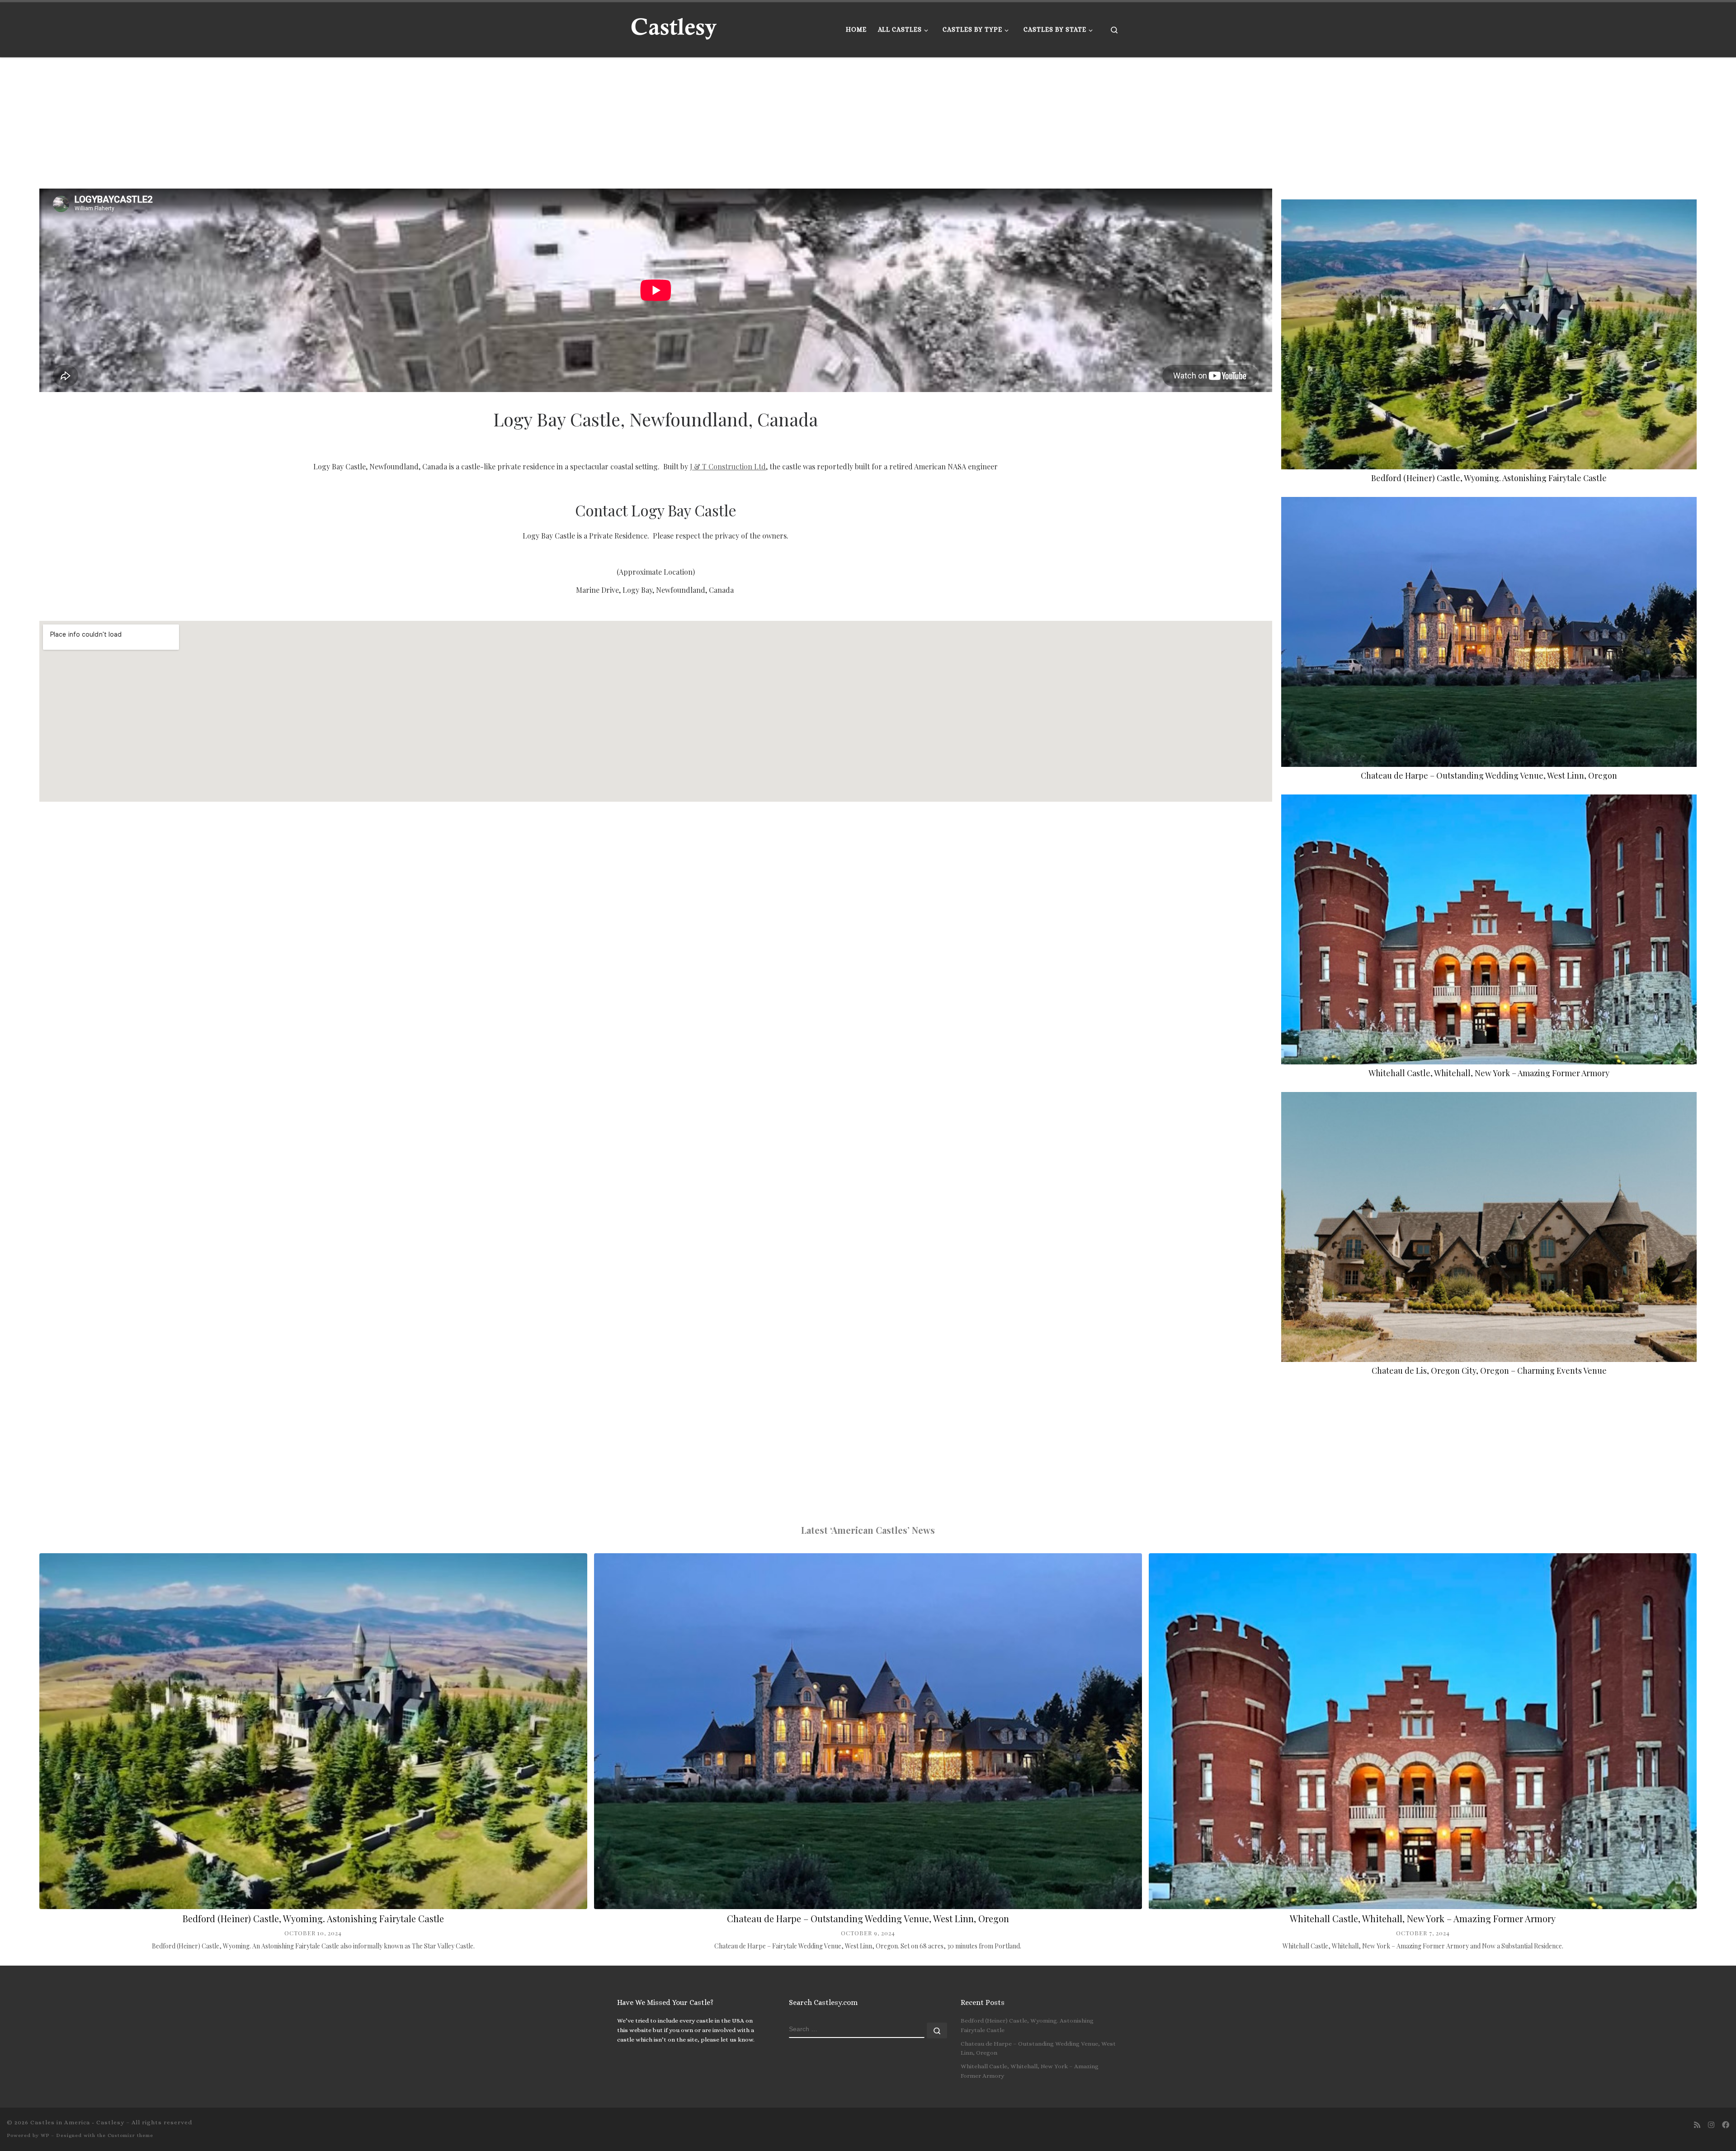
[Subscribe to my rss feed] (1697, 2125)
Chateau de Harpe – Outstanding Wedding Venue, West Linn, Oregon (1489, 775)
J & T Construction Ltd (728, 466)
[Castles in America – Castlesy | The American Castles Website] (674, 27)
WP (45, 2135)
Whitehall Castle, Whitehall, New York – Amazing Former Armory (1489, 1073)
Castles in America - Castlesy (77, 2122)
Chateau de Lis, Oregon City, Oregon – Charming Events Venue (1489, 1371)
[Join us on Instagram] (1711, 2125)
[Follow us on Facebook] (1726, 2125)
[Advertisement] (311, 121)
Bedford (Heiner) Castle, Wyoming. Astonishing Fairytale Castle (1489, 478)
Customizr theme (130, 2135)
